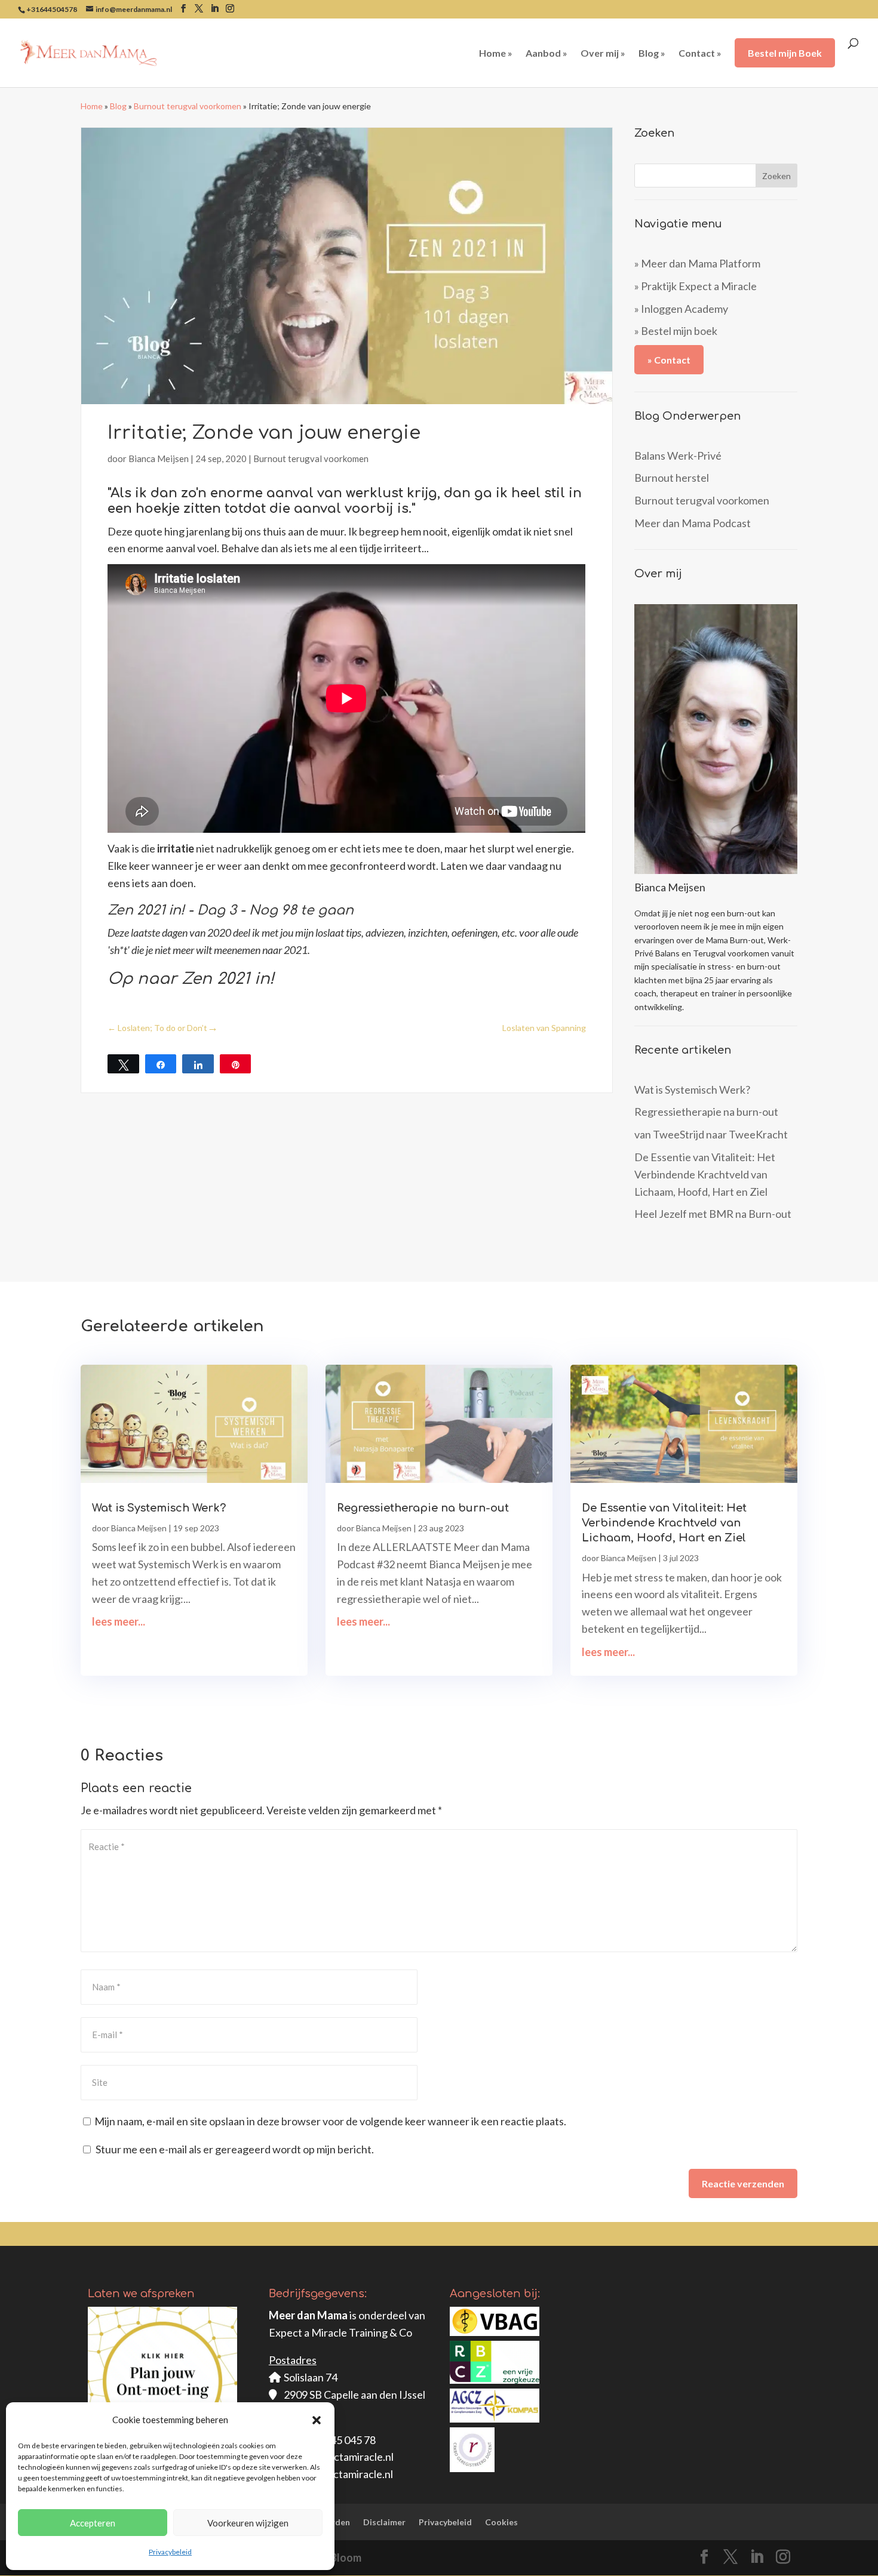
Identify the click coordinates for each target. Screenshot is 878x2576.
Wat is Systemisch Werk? (692, 1090)
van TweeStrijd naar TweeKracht (711, 1134)
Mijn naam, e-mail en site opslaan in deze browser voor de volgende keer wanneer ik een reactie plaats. (330, 2121)
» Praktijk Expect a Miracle (696, 286)
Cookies (501, 2522)
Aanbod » (547, 54)
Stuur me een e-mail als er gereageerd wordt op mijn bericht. (235, 2149)
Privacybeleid (170, 2552)
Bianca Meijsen (159, 458)
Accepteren (93, 2523)
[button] (317, 2420)
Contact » (700, 54)
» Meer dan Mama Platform (697, 263)
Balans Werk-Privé (678, 456)
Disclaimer (384, 2522)
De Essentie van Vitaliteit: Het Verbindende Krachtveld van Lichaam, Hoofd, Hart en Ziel (705, 1174)
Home (92, 106)
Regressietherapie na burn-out (706, 1112)
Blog (118, 106)
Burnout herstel (672, 478)
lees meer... (119, 1621)
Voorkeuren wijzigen (248, 2523)
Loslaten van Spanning (544, 1028)
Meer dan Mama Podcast (693, 523)
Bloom (346, 2557)
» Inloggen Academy (681, 309)
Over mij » (603, 54)
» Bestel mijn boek (676, 331)
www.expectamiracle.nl (338, 2474)
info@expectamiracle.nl (339, 2457)
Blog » (652, 54)
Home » (496, 54)
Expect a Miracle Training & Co (340, 2332)
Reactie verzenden (743, 2183)
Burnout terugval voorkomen (188, 106)
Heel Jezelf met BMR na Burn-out (713, 1214)
